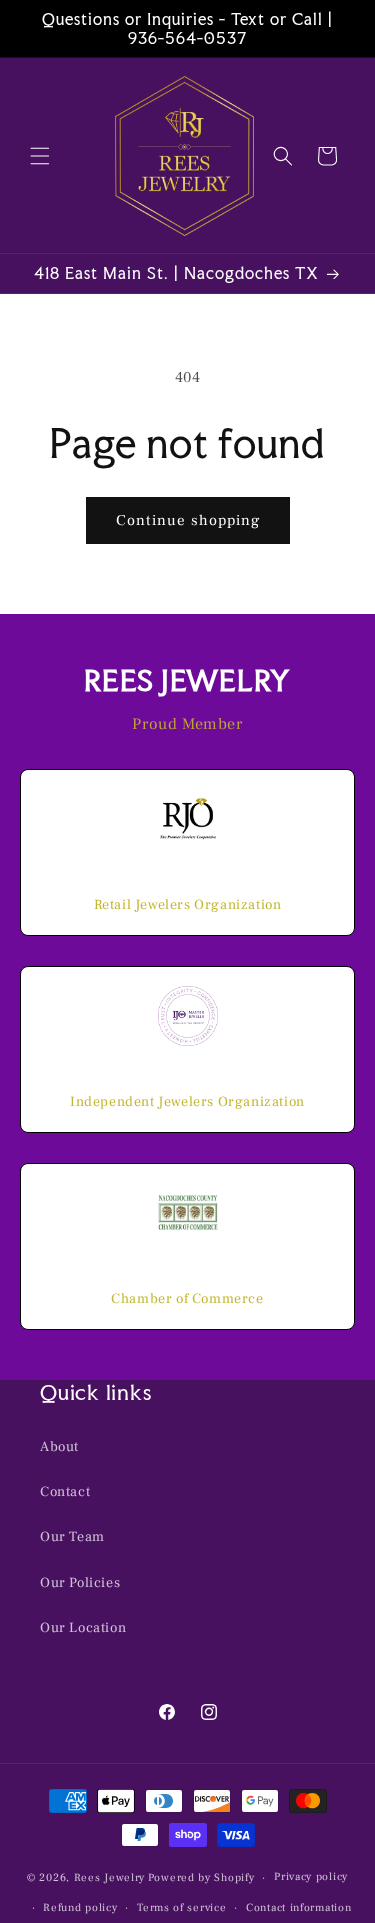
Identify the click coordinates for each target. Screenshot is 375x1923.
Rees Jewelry (109, 1877)
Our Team (72, 1537)
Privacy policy (311, 1876)
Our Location (83, 1628)
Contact (65, 1492)
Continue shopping (188, 520)
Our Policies (80, 1583)
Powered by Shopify (201, 1877)
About (59, 1447)
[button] (40, 156)
